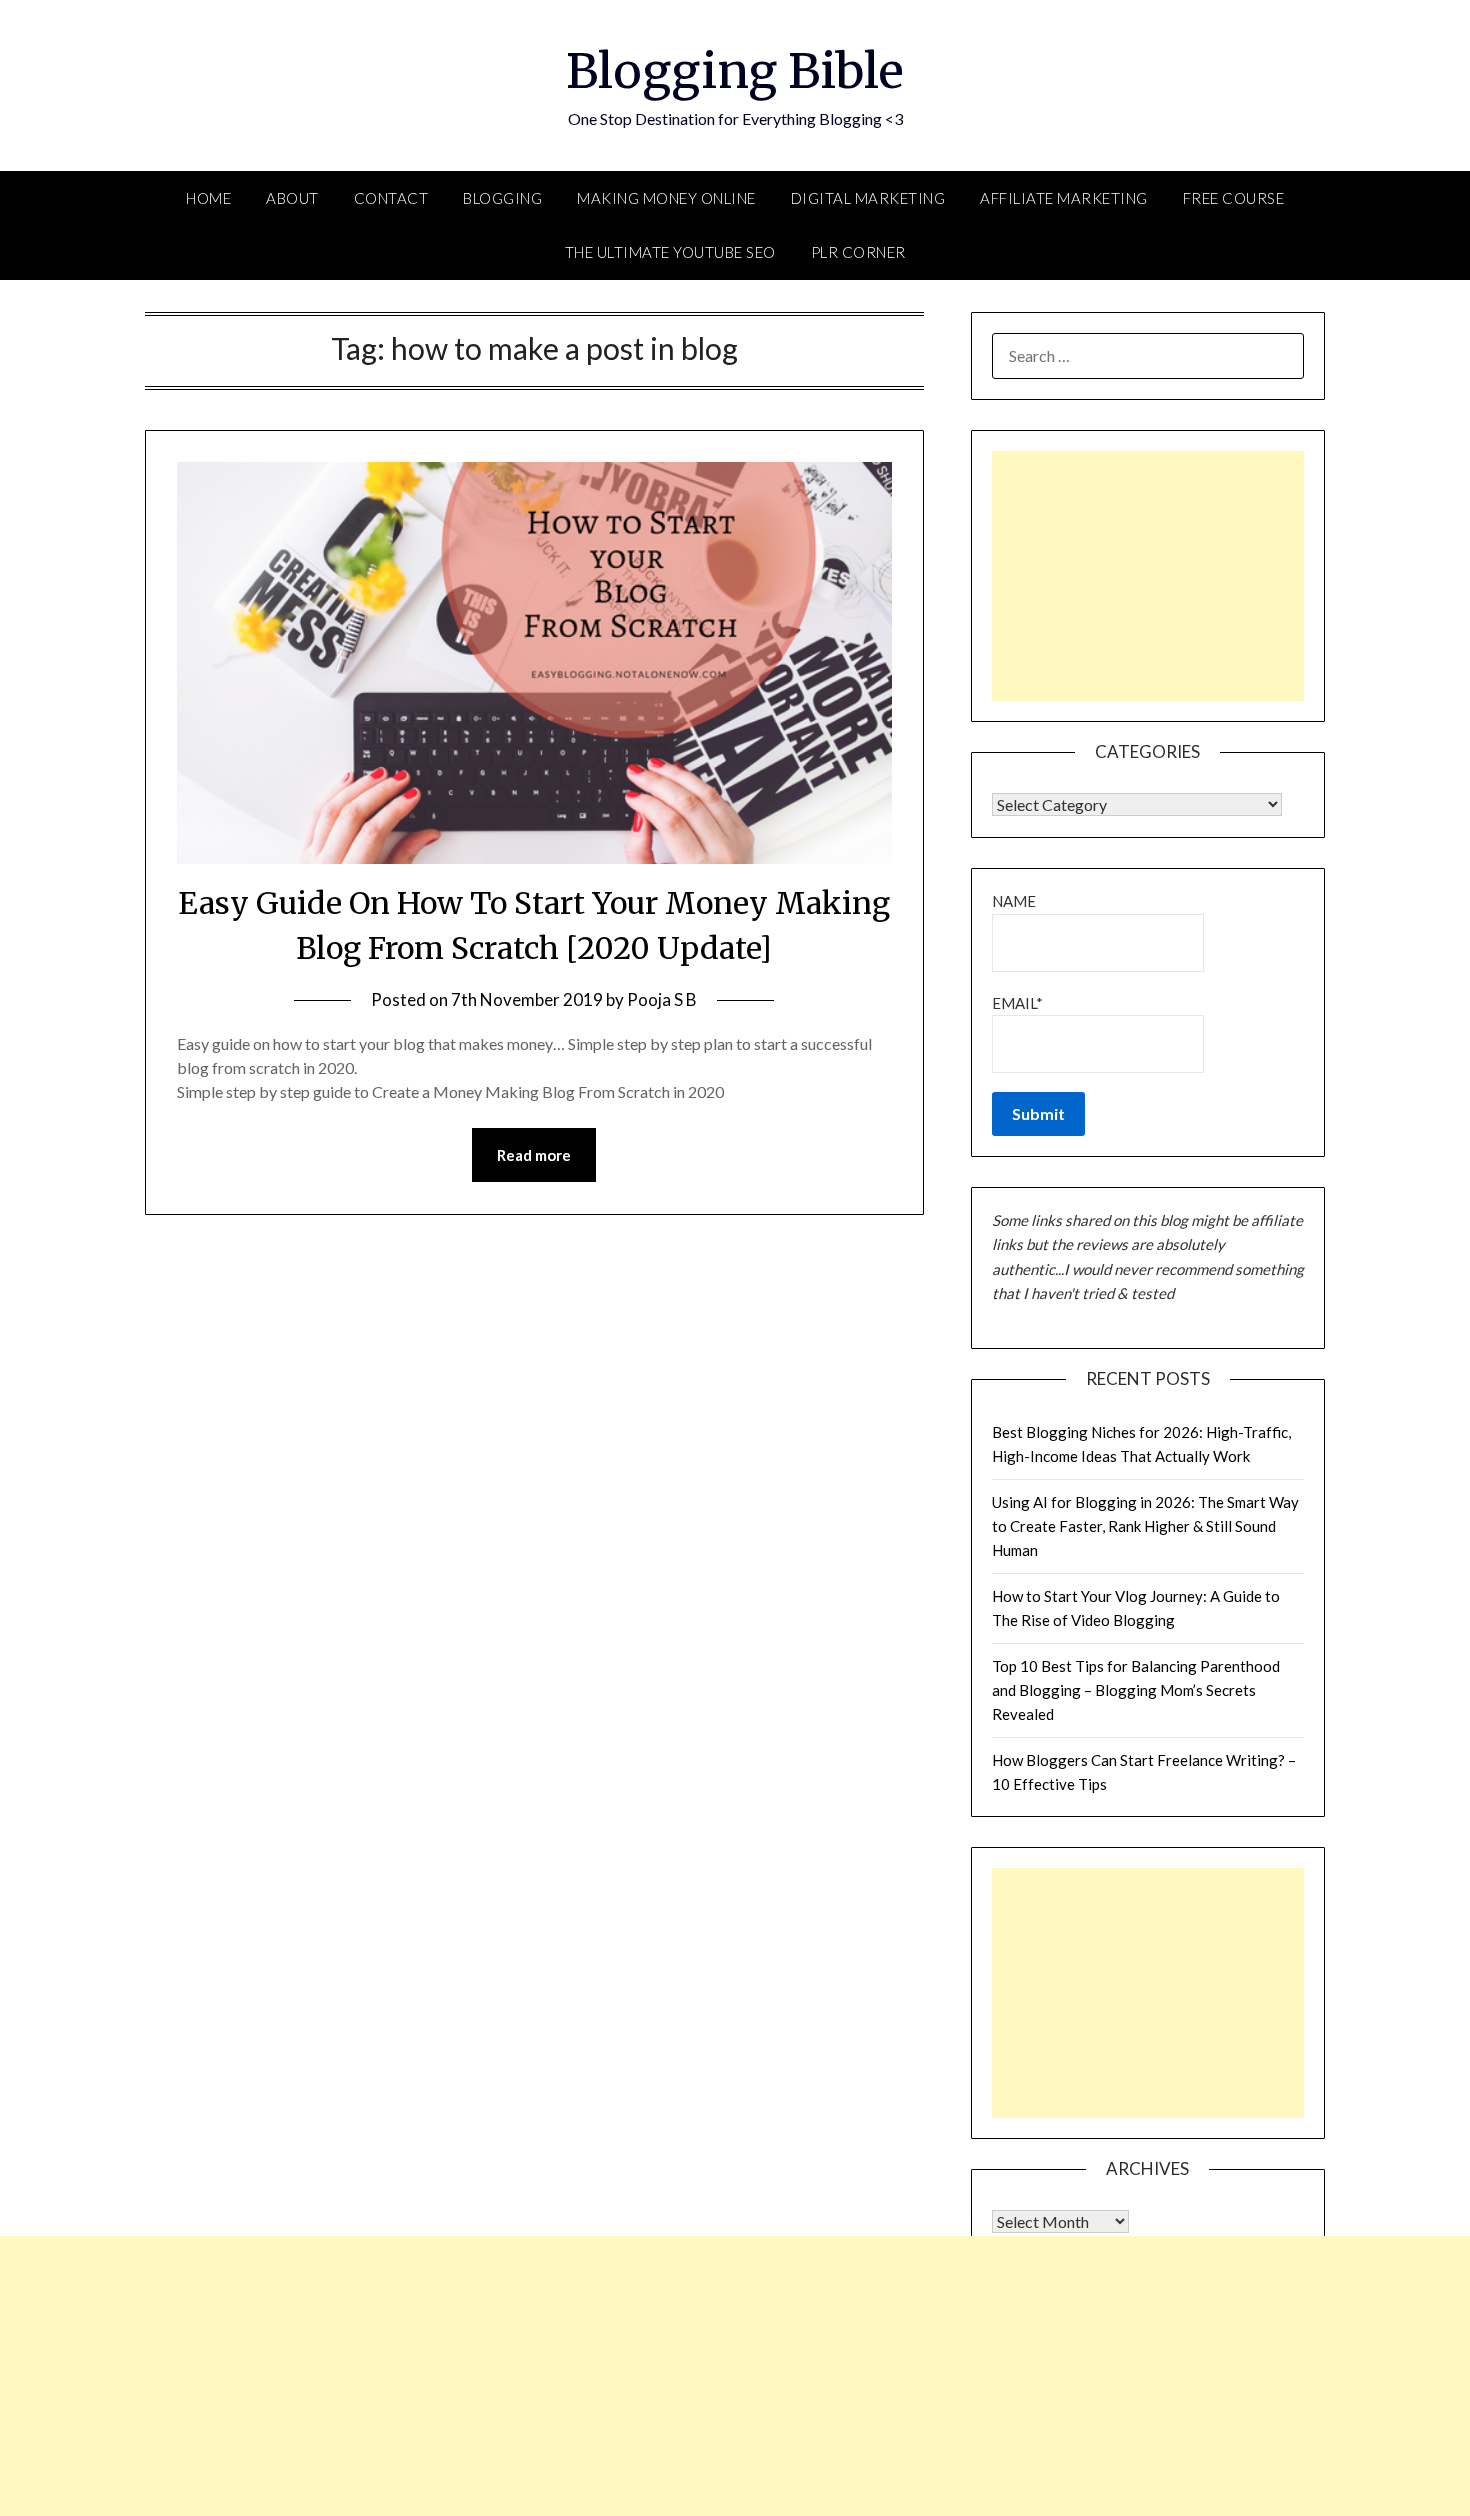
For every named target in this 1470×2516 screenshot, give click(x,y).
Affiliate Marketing (1064, 198)
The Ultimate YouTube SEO (670, 252)
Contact (391, 198)
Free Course (1234, 198)
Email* (1017, 1003)
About (292, 198)
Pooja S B (662, 999)
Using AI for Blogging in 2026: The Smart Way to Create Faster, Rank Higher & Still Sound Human (1145, 1526)
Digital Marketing (868, 198)
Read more (534, 1155)
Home (208, 198)
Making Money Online (666, 198)
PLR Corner (858, 252)
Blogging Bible (735, 71)
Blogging (502, 198)
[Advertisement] (1148, 576)
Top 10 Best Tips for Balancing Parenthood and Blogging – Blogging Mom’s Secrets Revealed (1136, 1690)
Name (1014, 901)
